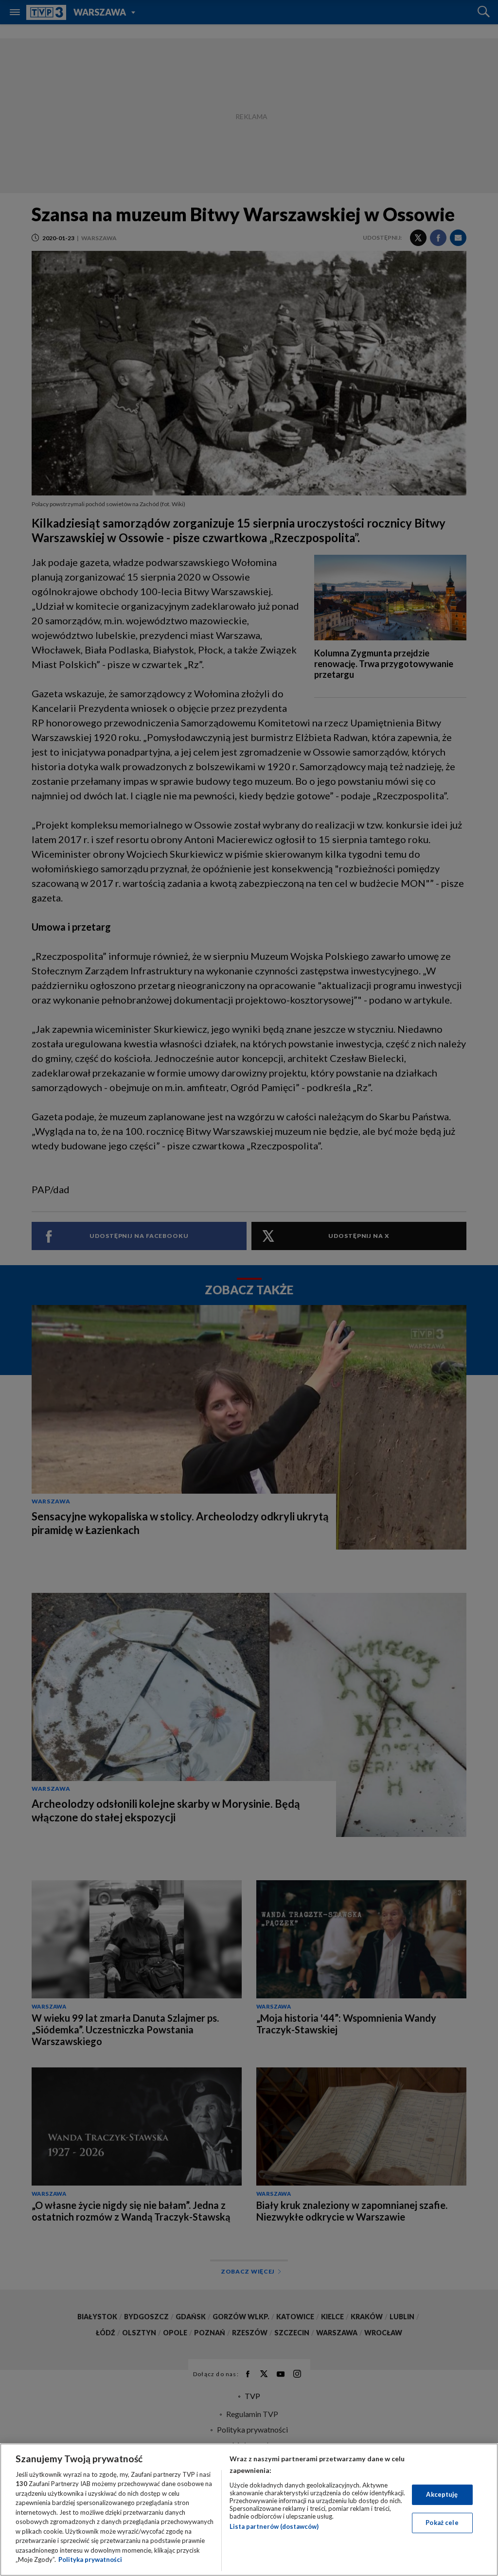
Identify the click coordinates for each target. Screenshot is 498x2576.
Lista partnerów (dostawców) (274, 2526)
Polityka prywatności (90, 2559)
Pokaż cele (442, 2523)
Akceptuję (442, 2494)
